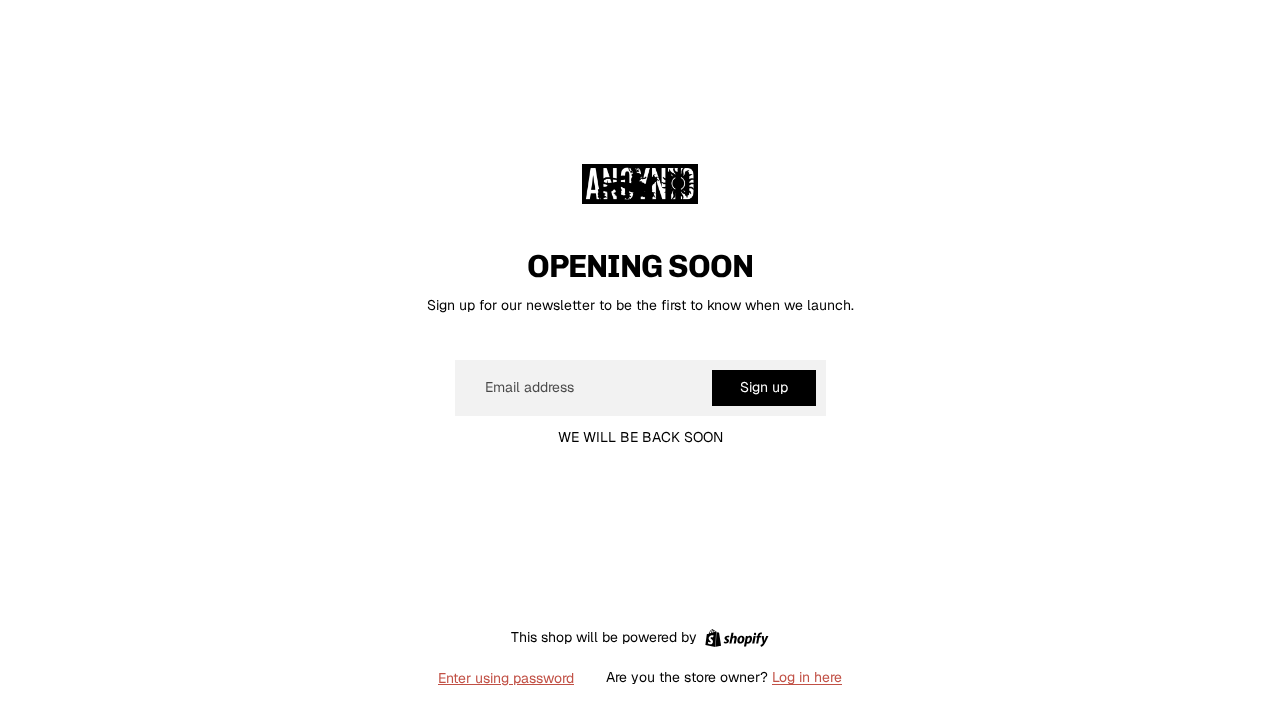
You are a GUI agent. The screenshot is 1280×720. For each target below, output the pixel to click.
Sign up (764, 387)
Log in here (807, 677)
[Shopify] (736, 638)
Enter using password (506, 678)
